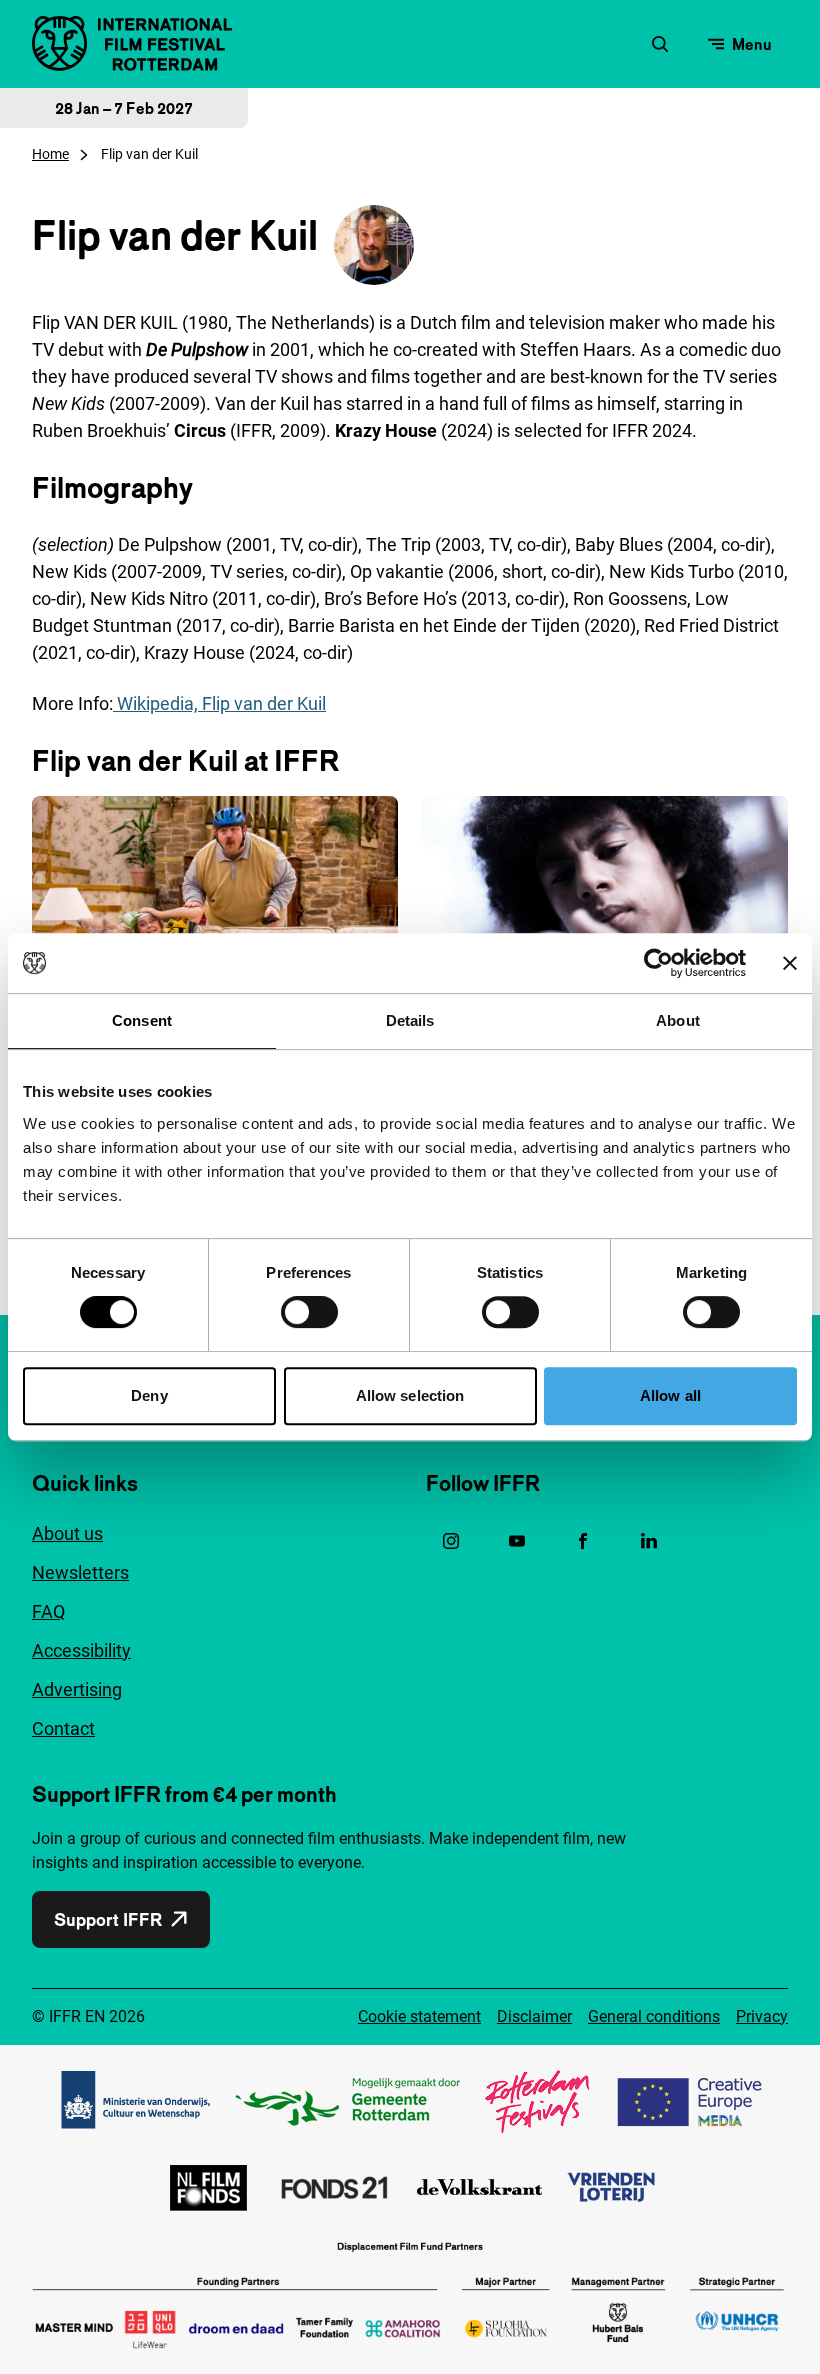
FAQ (48, 1611)
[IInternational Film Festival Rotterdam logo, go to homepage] (132, 43)
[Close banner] (790, 963)
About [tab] (678, 1020)
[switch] (309, 1312)
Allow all (670, 1395)
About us (67, 1533)
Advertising (77, 1689)
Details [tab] (410, 1020)
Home (50, 154)
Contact (63, 1728)
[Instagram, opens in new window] (451, 1541)
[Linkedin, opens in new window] (649, 1541)
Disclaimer (534, 2016)
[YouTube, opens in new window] (517, 1541)
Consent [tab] (142, 1020)
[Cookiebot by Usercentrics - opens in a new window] (658, 963)
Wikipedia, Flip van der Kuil (219, 703)
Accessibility (81, 1650)
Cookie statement (419, 2016)
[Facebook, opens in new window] (583, 1541)
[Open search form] (660, 44)
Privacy (762, 2016)
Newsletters (80, 1572)
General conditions (654, 2016)
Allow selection (410, 1395)
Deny (149, 1395)
